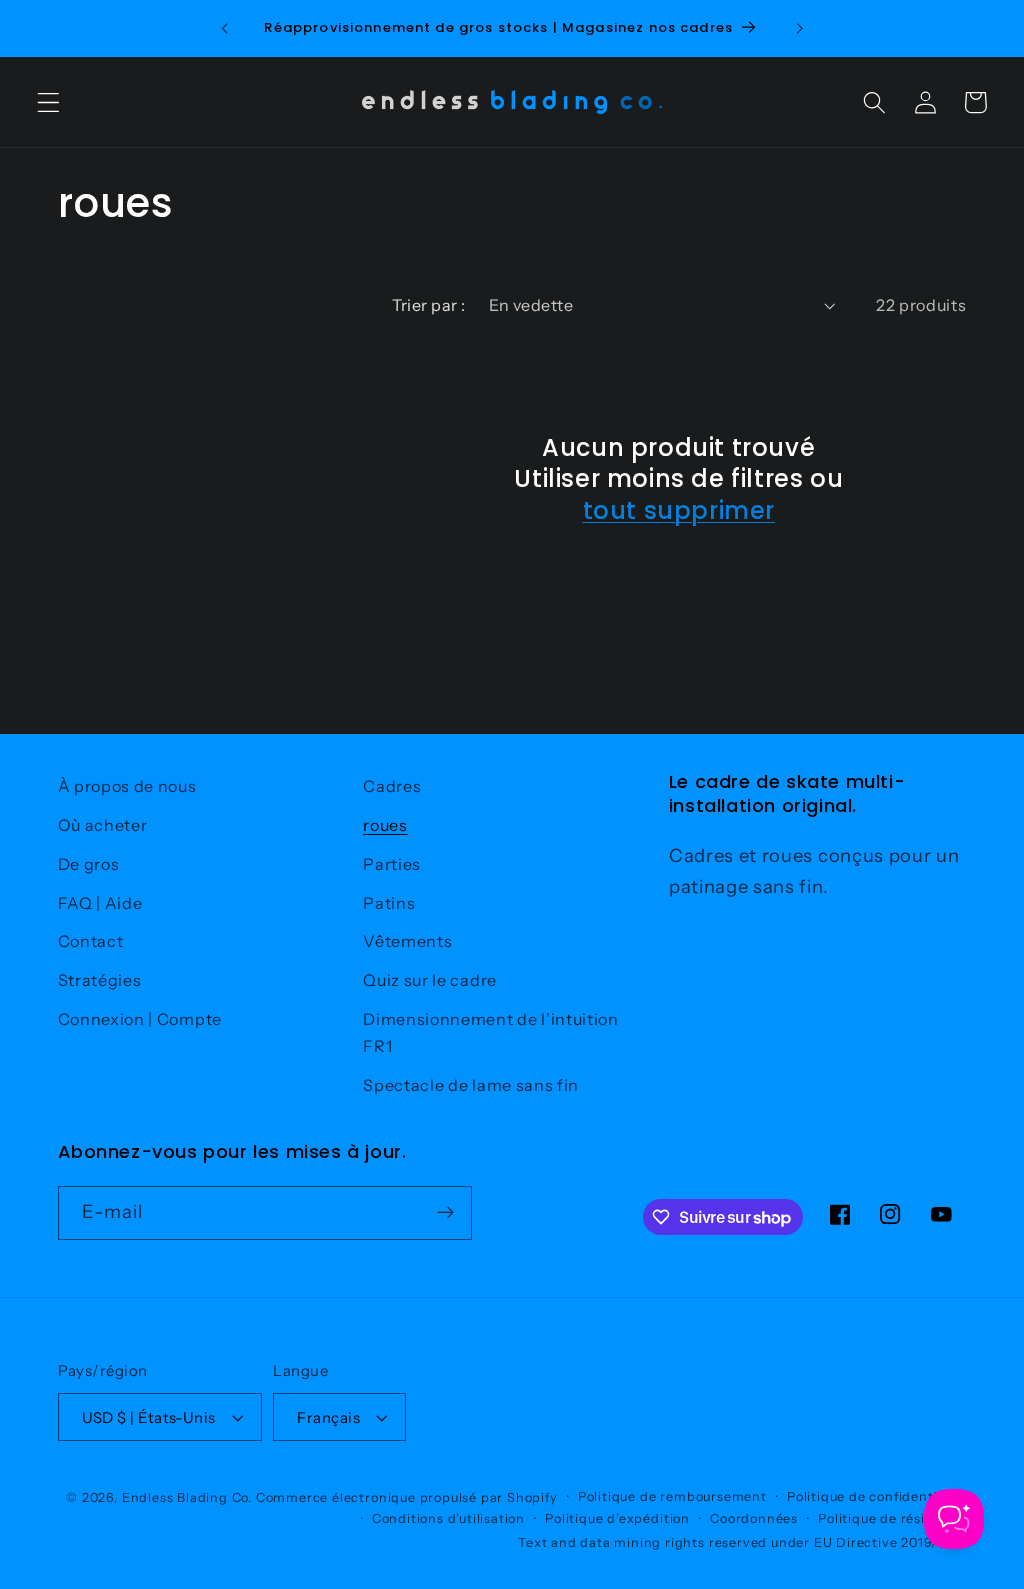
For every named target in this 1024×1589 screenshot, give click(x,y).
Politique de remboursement (672, 1496)
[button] (48, 102)
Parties (392, 864)
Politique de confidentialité (877, 1496)
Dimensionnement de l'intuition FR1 (491, 1032)
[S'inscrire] (445, 1213)
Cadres (392, 786)
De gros (89, 864)
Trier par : (428, 305)
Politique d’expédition (617, 1518)
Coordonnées (754, 1518)
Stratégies (100, 980)
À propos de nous (127, 786)
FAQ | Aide (100, 903)
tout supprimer (679, 510)
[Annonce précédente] (225, 28)
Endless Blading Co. (187, 1497)
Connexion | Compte (140, 1019)
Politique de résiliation (892, 1518)
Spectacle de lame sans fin (471, 1085)
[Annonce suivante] (799, 28)
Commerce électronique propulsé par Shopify (407, 1497)
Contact (91, 941)
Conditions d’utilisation (448, 1518)
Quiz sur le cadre (430, 980)
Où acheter (103, 825)
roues (385, 825)
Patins (389, 903)
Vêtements (407, 941)
